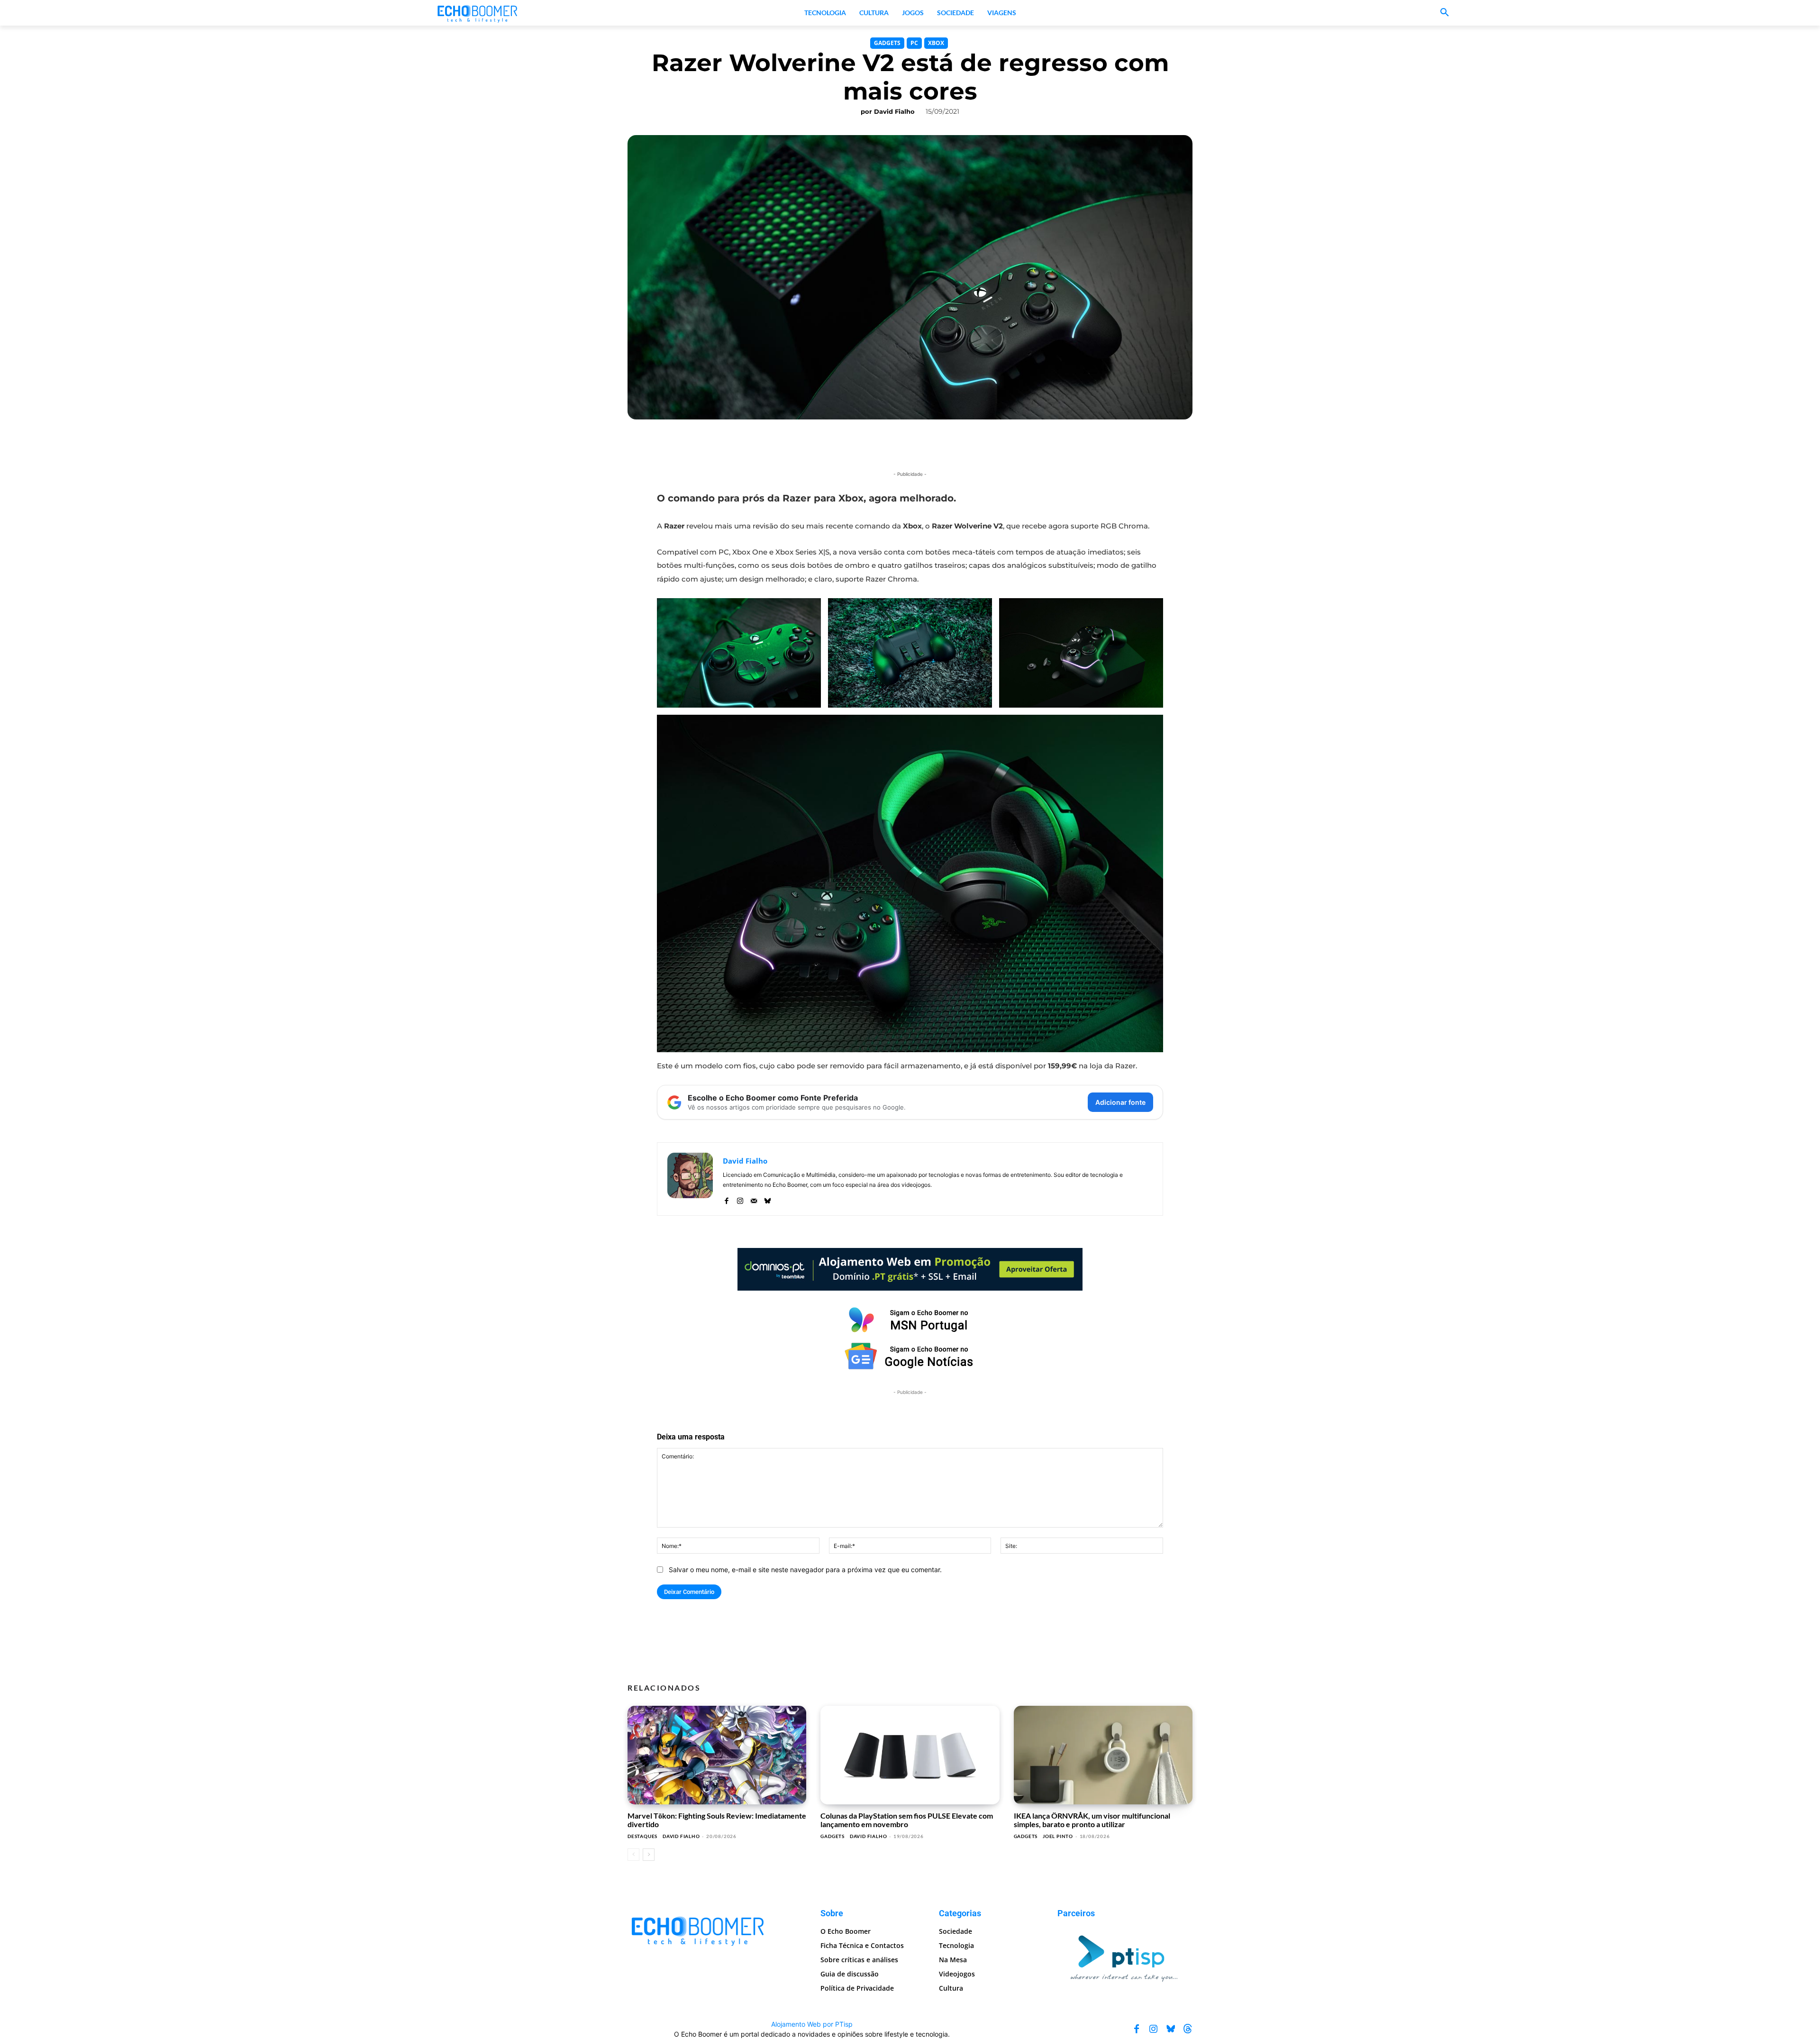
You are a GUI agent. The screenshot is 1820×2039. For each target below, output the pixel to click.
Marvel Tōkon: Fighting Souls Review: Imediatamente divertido (717, 1820)
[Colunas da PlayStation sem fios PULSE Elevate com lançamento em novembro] (910, 1755)
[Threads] (1188, 2029)
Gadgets (887, 43)
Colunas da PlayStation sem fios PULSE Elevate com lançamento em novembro (907, 1820)
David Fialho (894, 111)
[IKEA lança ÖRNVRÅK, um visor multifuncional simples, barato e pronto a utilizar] (1103, 1755)
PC (914, 43)
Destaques (642, 1836)
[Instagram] (740, 1198)
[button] (1445, 13)
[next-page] (649, 1855)
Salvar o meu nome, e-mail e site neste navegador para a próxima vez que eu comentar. (805, 1570)
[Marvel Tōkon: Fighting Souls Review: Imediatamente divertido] (717, 1755)
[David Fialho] (690, 1179)
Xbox (936, 43)
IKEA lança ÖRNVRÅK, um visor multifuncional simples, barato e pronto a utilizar (1092, 1820)
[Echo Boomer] (478, 13)
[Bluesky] (768, 1198)
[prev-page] (633, 1855)
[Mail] (754, 1198)
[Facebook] (726, 1198)
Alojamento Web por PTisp (812, 2024)
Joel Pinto (1058, 1836)
